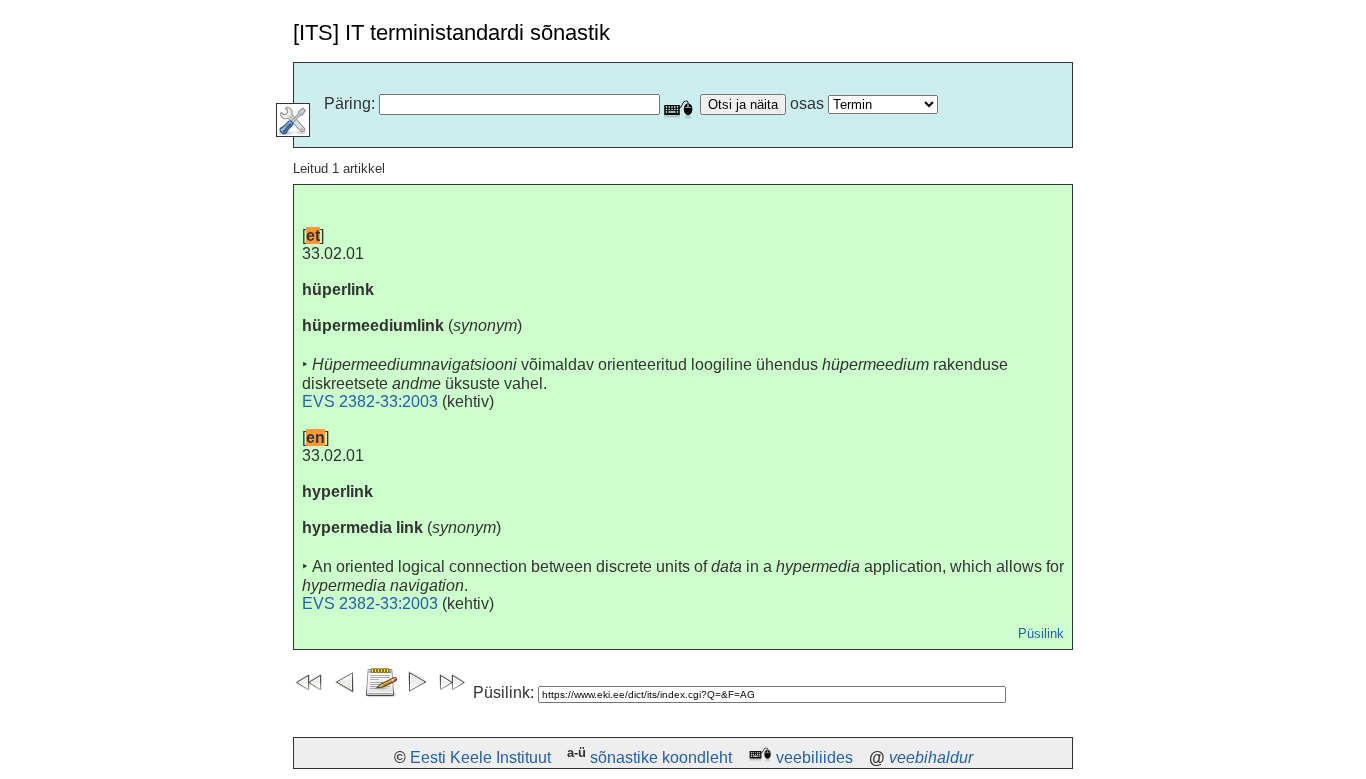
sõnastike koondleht (661, 757)
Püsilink (1041, 633)
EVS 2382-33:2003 (370, 401)
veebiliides (814, 757)
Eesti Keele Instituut (480, 757)
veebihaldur (931, 757)
